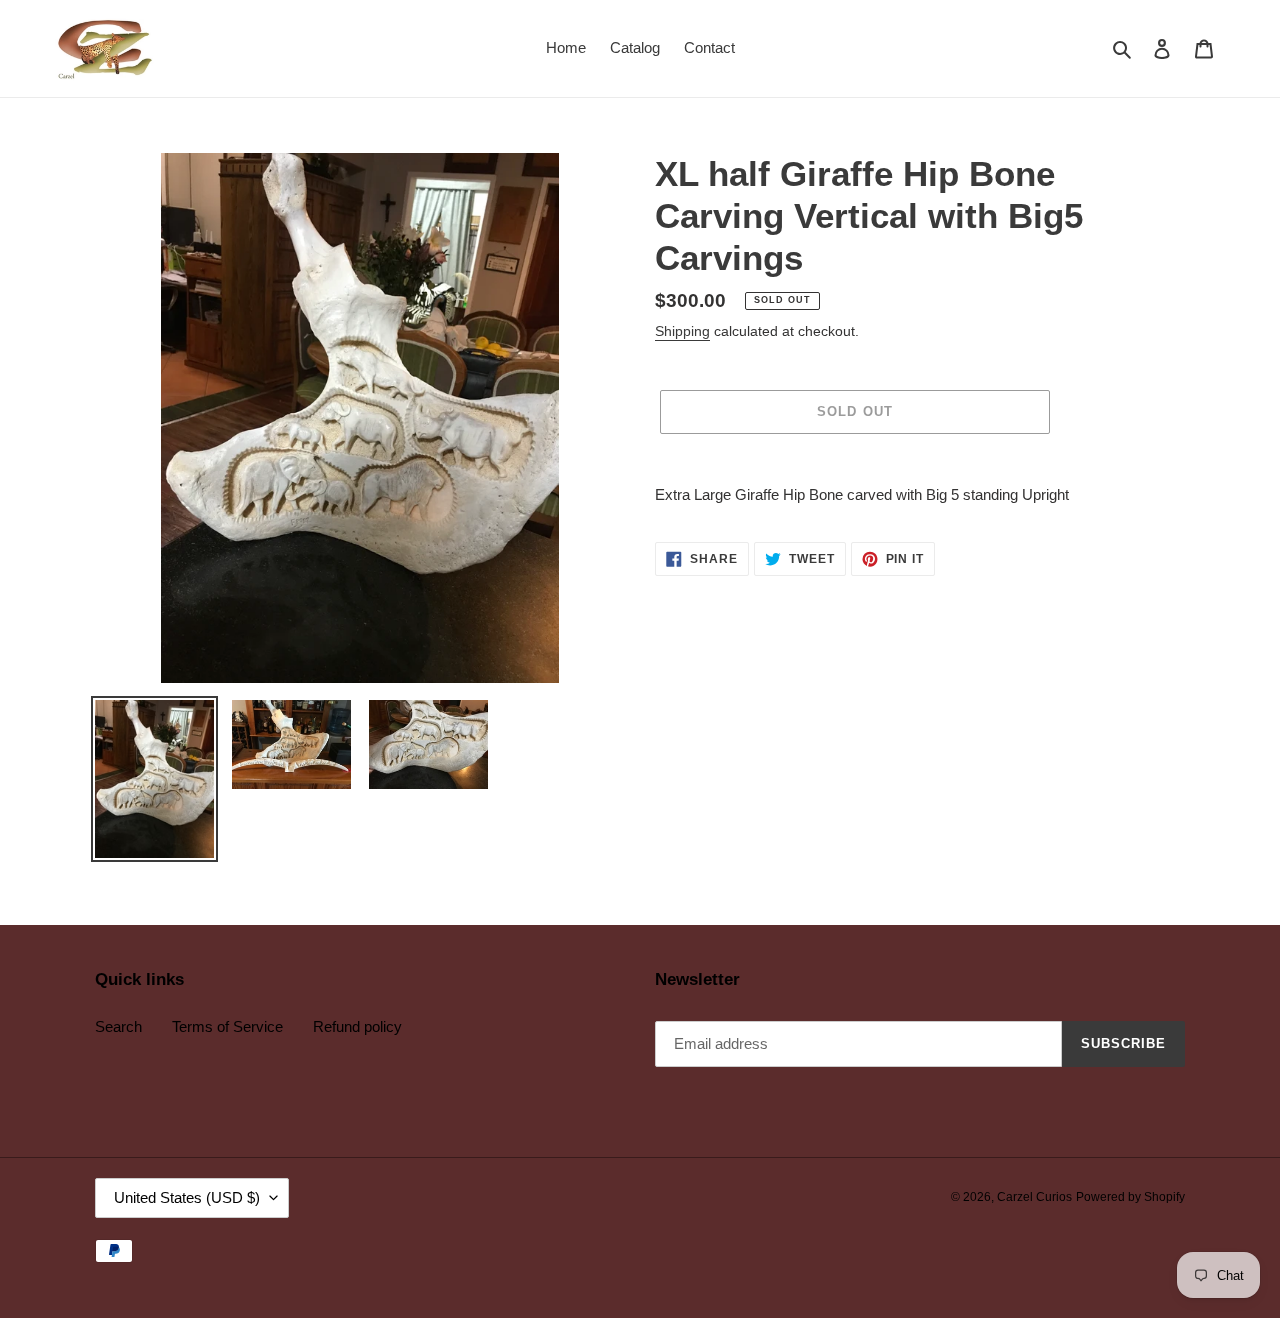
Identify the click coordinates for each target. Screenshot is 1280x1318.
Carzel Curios (1034, 1197)
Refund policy (357, 1026)
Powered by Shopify (1130, 1197)
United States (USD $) (187, 1197)
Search (118, 1026)
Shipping (682, 331)
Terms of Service (227, 1026)
